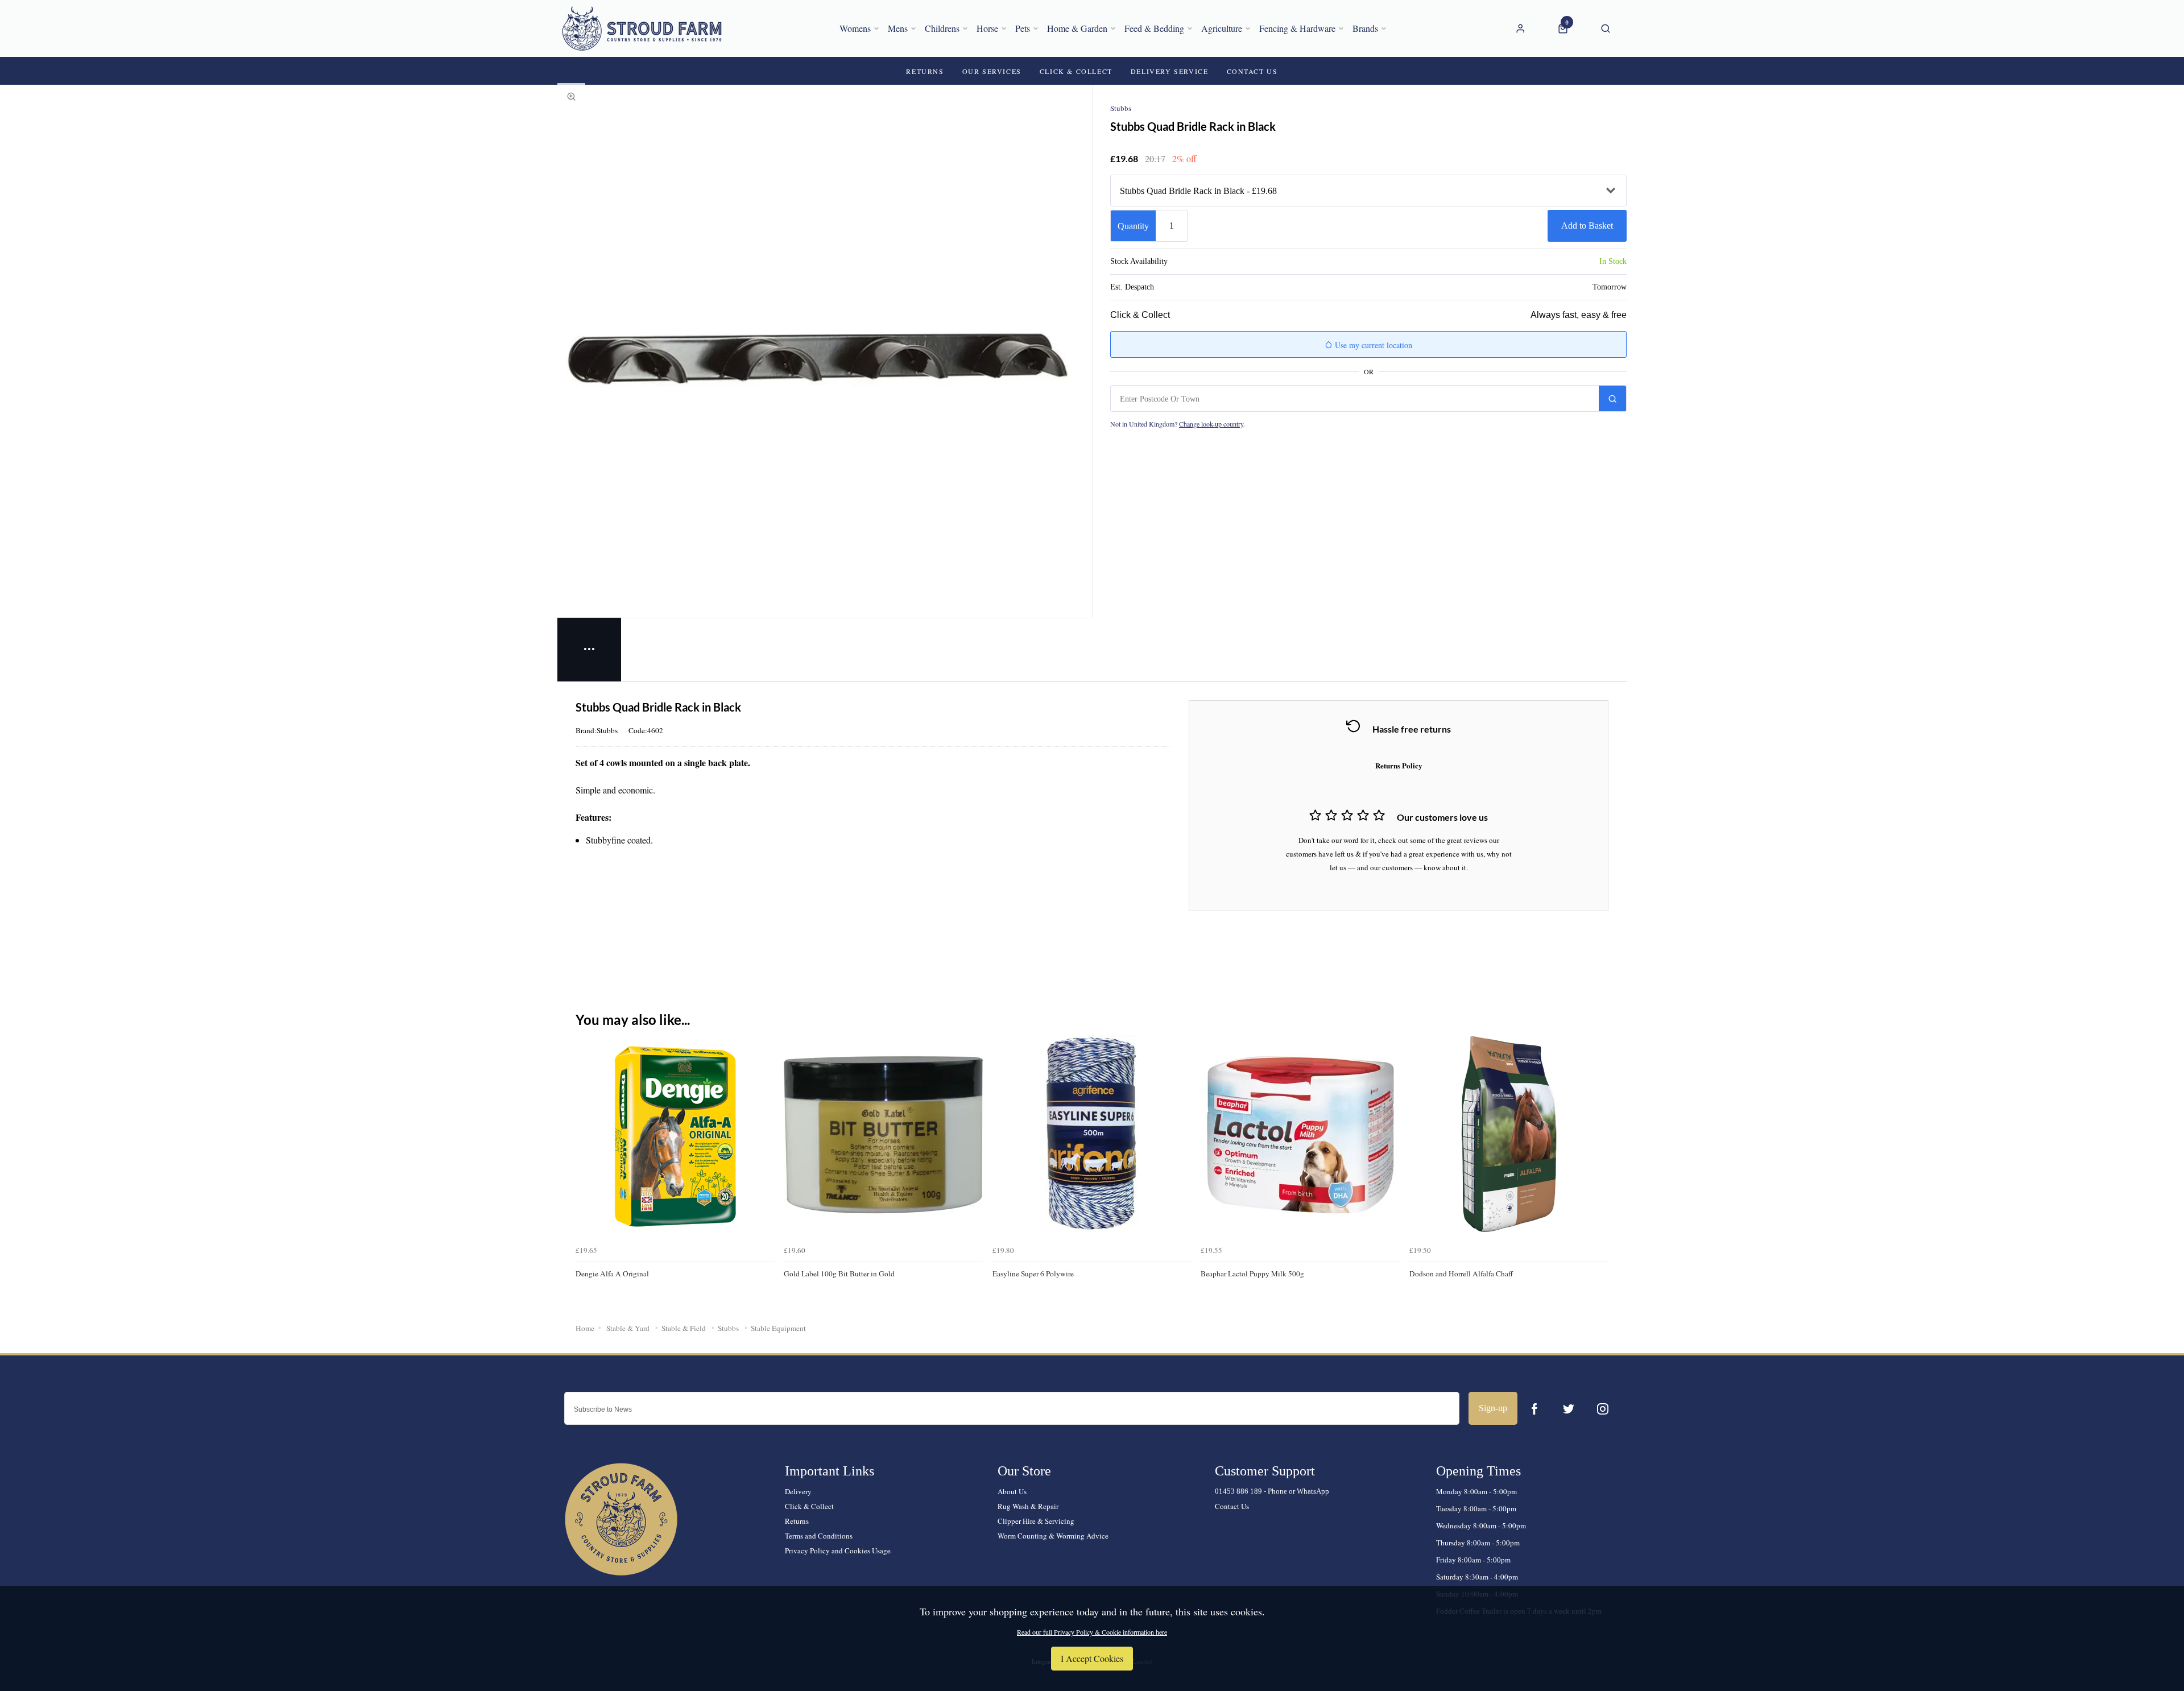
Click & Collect (809, 1506)
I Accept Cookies (1092, 1658)
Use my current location (1372, 345)
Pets (1023, 28)
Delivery (798, 1491)
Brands (1365, 28)
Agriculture (1222, 28)
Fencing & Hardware (1297, 28)
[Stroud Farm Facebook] (1534, 1409)
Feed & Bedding (1154, 28)
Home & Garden (1077, 28)
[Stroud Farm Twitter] (1569, 1409)
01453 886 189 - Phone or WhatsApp (1272, 1491)
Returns (797, 1521)
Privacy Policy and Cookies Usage (838, 1551)
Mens (898, 28)
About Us (1012, 1491)
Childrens (942, 28)
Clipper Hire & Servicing (1036, 1521)
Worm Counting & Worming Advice (1053, 1536)
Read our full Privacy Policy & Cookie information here (1092, 1632)
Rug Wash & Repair (1028, 1506)
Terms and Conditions (819, 1536)
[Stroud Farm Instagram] (1603, 1409)
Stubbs (1121, 108)
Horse (987, 28)
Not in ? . (1178, 424)
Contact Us (1232, 1506)
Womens (855, 28)
